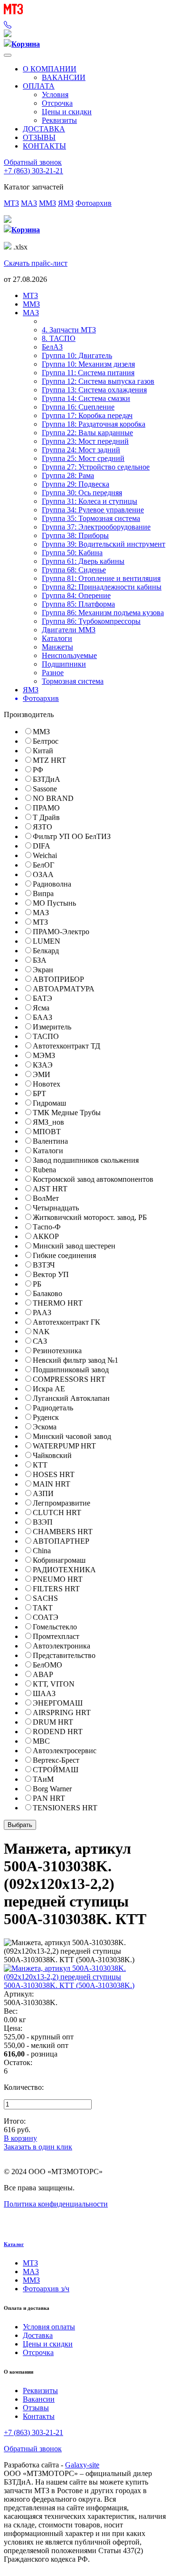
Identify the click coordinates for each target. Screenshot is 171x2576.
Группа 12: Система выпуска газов (98, 381)
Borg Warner (52, 1789)
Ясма (41, 1008)
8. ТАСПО (59, 338)
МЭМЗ (44, 1055)
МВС (41, 1741)
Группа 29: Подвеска (76, 484)
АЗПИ (43, 1493)
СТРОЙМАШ (56, 1770)
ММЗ (47, 203)
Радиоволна (52, 884)
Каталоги (57, 638)
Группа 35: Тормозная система (91, 518)
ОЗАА (43, 874)
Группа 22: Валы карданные (87, 433)
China (42, 1551)
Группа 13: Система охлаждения (94, 390)
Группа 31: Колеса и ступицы (90, 501)
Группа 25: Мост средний (83, 458)
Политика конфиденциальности (56, 2204)
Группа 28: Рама (68, 475)
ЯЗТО (43, 827)
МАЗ (29, 203)
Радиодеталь (53, 1408)
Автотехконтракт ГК (66, 1322)
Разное (53, 673)
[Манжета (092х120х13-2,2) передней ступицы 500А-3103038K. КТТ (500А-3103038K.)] (85, 1985)
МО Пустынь (54, 903)
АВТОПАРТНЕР (61, 1541)
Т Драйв (46, 817)
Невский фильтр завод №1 (76, 1360)
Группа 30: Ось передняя (82, 493)
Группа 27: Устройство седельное (96, 467)
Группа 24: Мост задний (81, 450)
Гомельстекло (55, 1627)
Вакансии (39, 2399)
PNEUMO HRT (58, 1579)
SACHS (45, 1598)
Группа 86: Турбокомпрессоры (91, 621)
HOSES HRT (54, 1474)
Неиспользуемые (69, 655)
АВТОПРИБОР (58, 979)
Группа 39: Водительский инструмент (104, 544)
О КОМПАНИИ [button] (50, 69)
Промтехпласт (56, 1636)
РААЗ (42, 1313)
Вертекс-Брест (56, 1760)
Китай (43, 751)
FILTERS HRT (56, 1589)
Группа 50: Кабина (72, 553)
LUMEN (47, 941)
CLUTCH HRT (57, 1513)
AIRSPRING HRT (62, 1712)
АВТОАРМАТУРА (64, 989)
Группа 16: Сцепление (78, 407)
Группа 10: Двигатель (77, 355)
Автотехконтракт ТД (66, 1046)
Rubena (44, 1170)
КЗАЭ (43, 1065)
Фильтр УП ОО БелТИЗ (72, 836)
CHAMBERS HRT (63, 1532)
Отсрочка (57, 103)
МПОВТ (47, 1132)
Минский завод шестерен (74, 1246)
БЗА (40, 960)
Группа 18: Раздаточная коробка (94, 424)
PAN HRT (49, 1798)
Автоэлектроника (62, 1646)
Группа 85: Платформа (78, 604)
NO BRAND (53, 798)
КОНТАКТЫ (44, 146)
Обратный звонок (33, 162)
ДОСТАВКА (44, 129)
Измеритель (52, 1027)
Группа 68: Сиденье (74, 570)
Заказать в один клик (38, 2147)
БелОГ (43, 865)
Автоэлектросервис (65, 1751)
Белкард (46, 951)
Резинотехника (57, 1351)
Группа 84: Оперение (76, 595)
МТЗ (11, 203)
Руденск (46, 1417)
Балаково (47, 1293)
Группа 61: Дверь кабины (83, 561)
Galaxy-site (82, 2465)
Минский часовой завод (72, 1436)
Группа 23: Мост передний (85, 441)
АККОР (46, 1236)
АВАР (43, 1674)
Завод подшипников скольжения (86, 1160)
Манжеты (57, 647)
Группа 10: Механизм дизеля (88, 364)
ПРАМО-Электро (61, 932)
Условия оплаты (49, 2327)
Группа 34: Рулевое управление (93, 510)
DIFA (42, 846)
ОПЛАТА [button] (39, 86)
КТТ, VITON (54, 1684)
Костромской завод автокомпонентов (93, 1179)
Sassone (45, 789)
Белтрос (46, 741)
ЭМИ (42, 1074)
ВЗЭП (43, 1522)
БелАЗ (52, 347)
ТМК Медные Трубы (67, 1113)
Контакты (39, 2416)
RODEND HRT (58, 1732)
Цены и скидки (67, 112)
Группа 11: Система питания (88, 373)
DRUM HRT (53, 1722)
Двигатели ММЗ (69, 630)
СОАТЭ (46, 1617)
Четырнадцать (56, 1208)
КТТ (40, 1465)
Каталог (14, 2244)
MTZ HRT (49, 760)
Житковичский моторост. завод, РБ (90, 1217)
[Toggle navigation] (8, 55)
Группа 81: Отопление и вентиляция (101, 578)
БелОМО (47, 1665)
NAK (41, 1332)
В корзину (20, 2138)
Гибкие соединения (64, 1255)
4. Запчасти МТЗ (69, 330)
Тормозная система (73, 681)
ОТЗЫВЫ (39, 137)
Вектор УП (51, 1274)
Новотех (47, 1084)
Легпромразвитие (62, 1503)
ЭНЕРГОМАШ (58, 1703)
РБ (37, 1284)
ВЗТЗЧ (44, 1265)
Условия (55, 95)
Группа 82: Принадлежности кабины (102, 587)
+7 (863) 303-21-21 (33, 171)
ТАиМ (43, 1779)
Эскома (45, 1427)
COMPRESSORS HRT (69, 1379)
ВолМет (46, 1198)
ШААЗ (44, 1693)
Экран (43, 970)
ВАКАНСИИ (64, 77)
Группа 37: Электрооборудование (96, 527)
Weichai (45, 855)
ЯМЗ (66, 203)
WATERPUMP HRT (64, 1446)
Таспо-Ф (47, 1227)
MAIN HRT (52, 1484)
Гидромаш (49, 1103)
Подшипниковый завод (71, 1370)
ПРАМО (46, 808)
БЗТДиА (47, 779)
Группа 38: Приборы (75, 535)
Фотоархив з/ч (46, 2289)
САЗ (40, 1341)
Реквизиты (59, 120)
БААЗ (43, 1017)
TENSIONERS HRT (65, 1808)
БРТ (39, 1093)
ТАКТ (43, 1608)
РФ (38, 770)
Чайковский (52, 1455)
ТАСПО (46, 1036)
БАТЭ (43, 998)
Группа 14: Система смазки (86, 398)
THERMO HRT (58, 1303)
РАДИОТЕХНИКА (64, 1570)
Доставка (38, 2335)
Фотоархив (94, 203)
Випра (43, 894)
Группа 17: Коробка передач (87, 415)
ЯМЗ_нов (48, 1122)
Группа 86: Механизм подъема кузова (103, 613)
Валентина (50, 1141)
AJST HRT (50, 1189)
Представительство (64, 1655)
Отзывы (36, 2408)
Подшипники (64, 664)
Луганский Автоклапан (71, 1398)
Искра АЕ (49, 1389)
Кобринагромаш (59, 1560)
